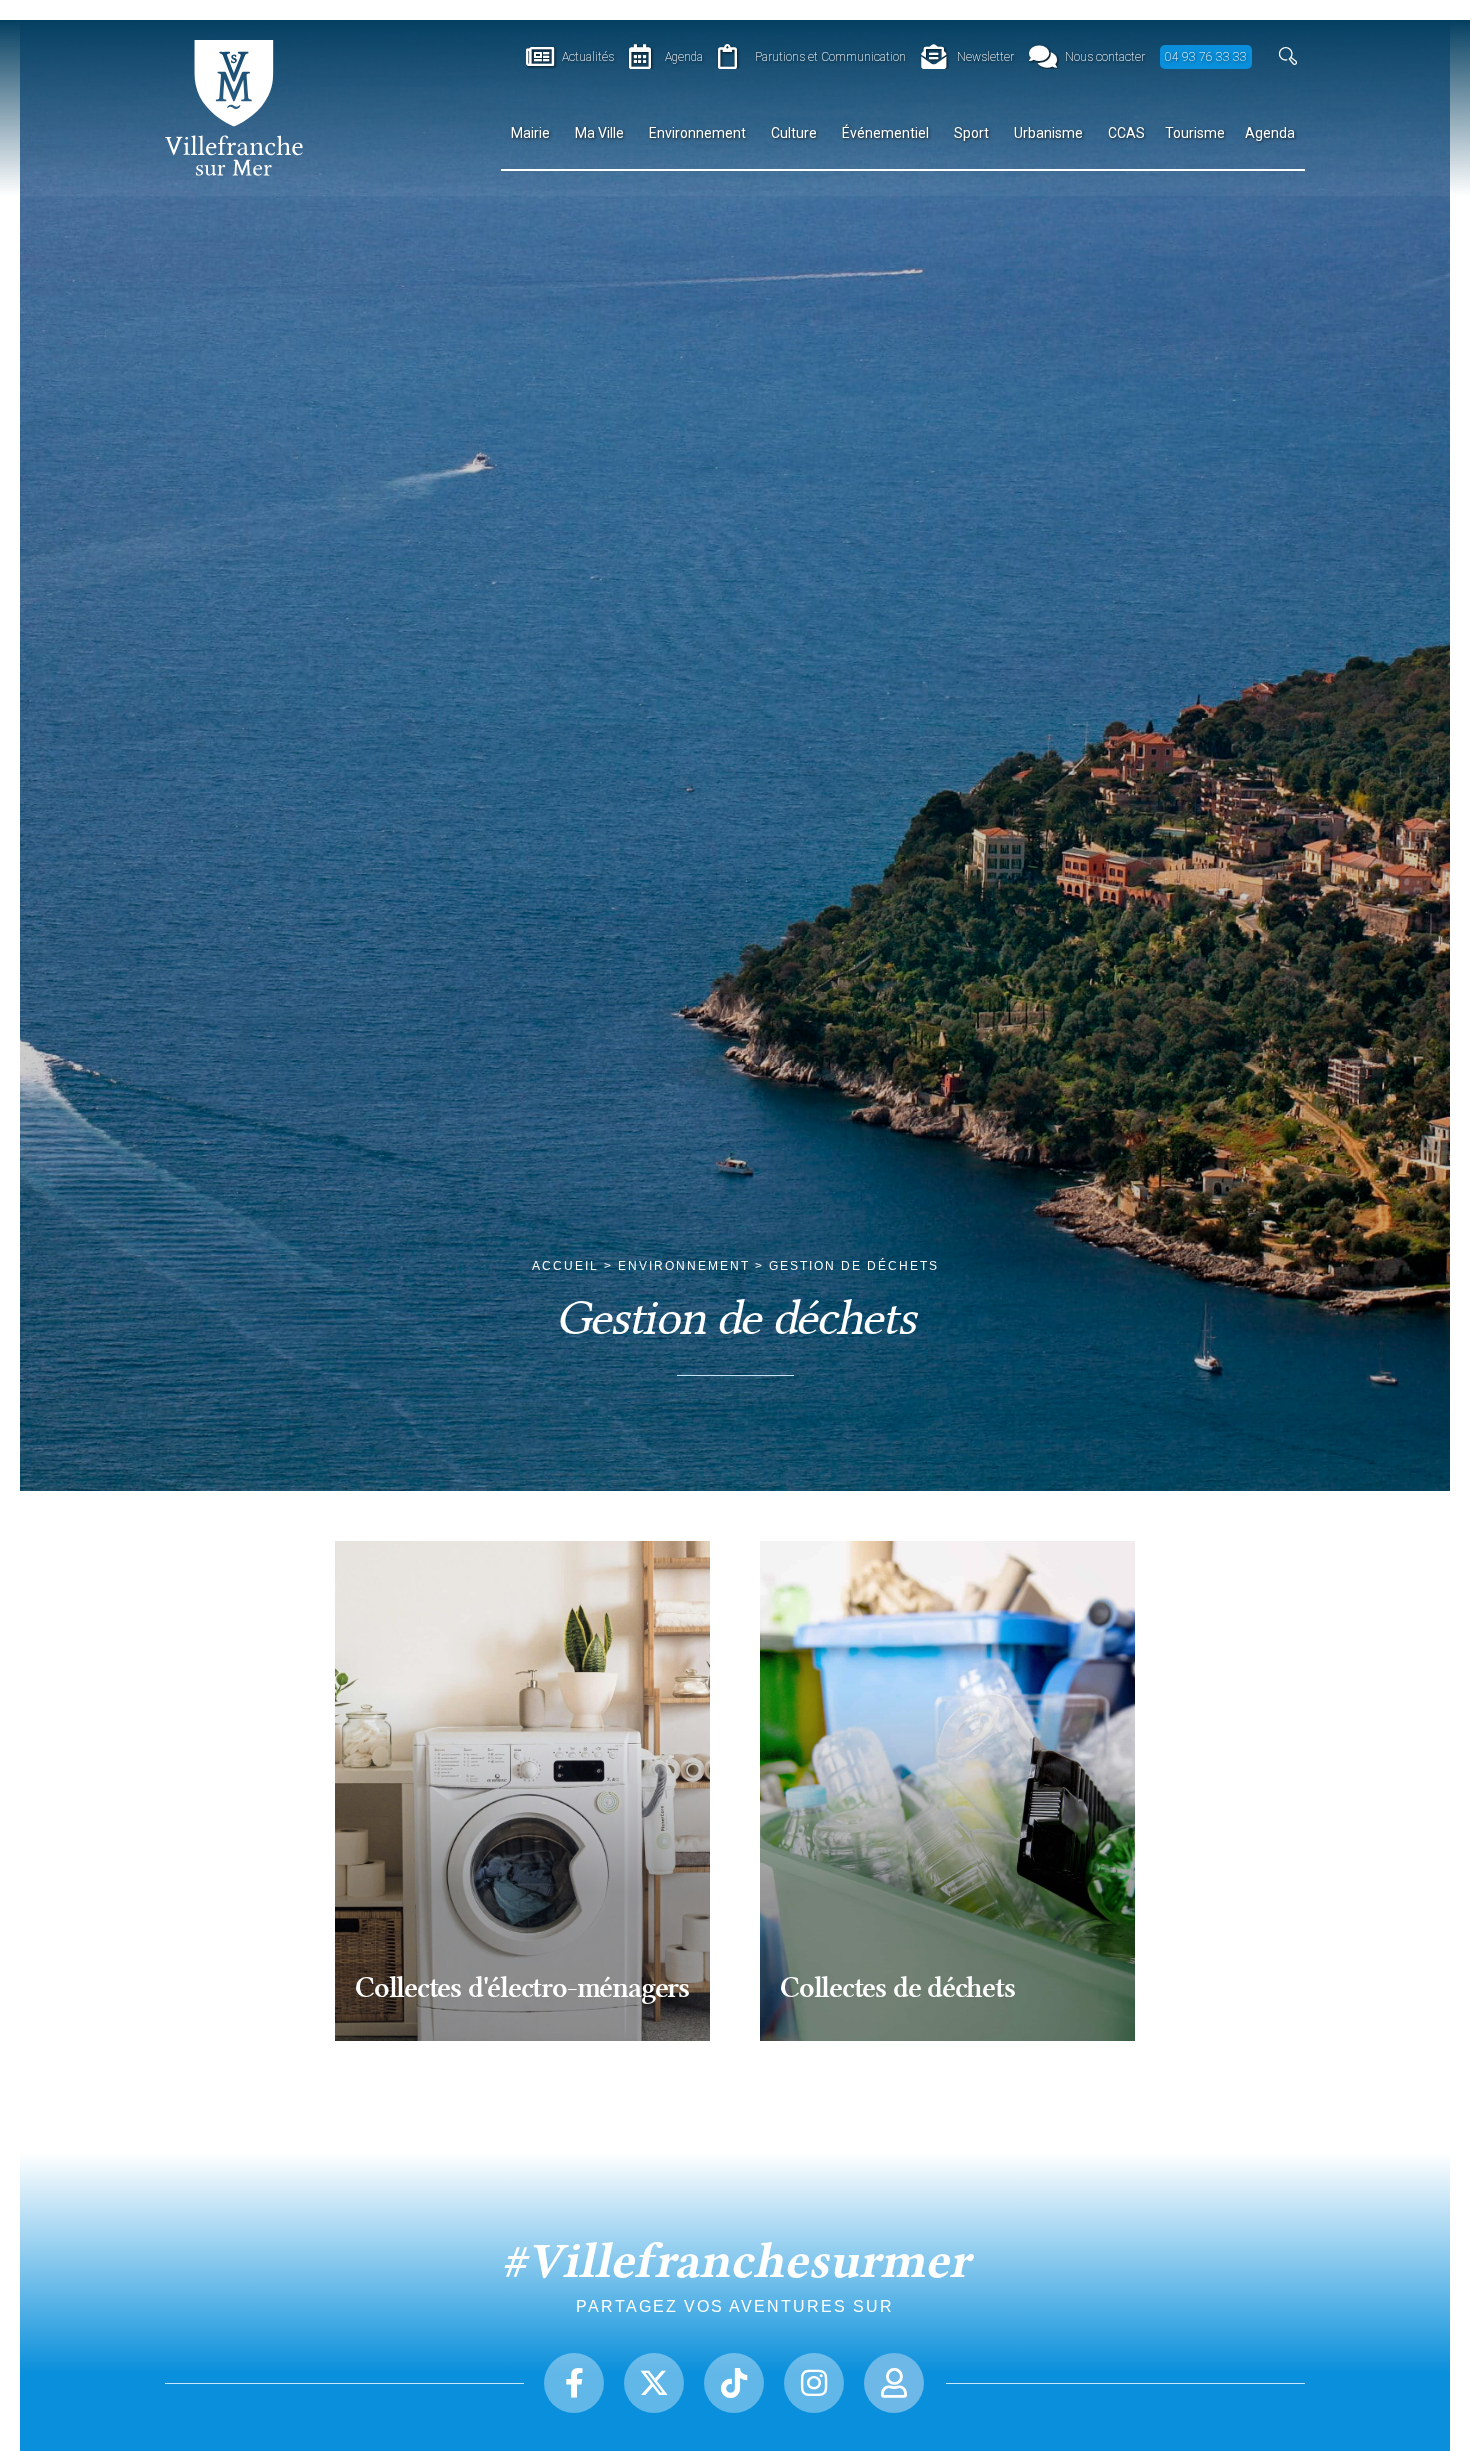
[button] (1288, 56)
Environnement (684, 1266)
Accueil (565, 1266)
